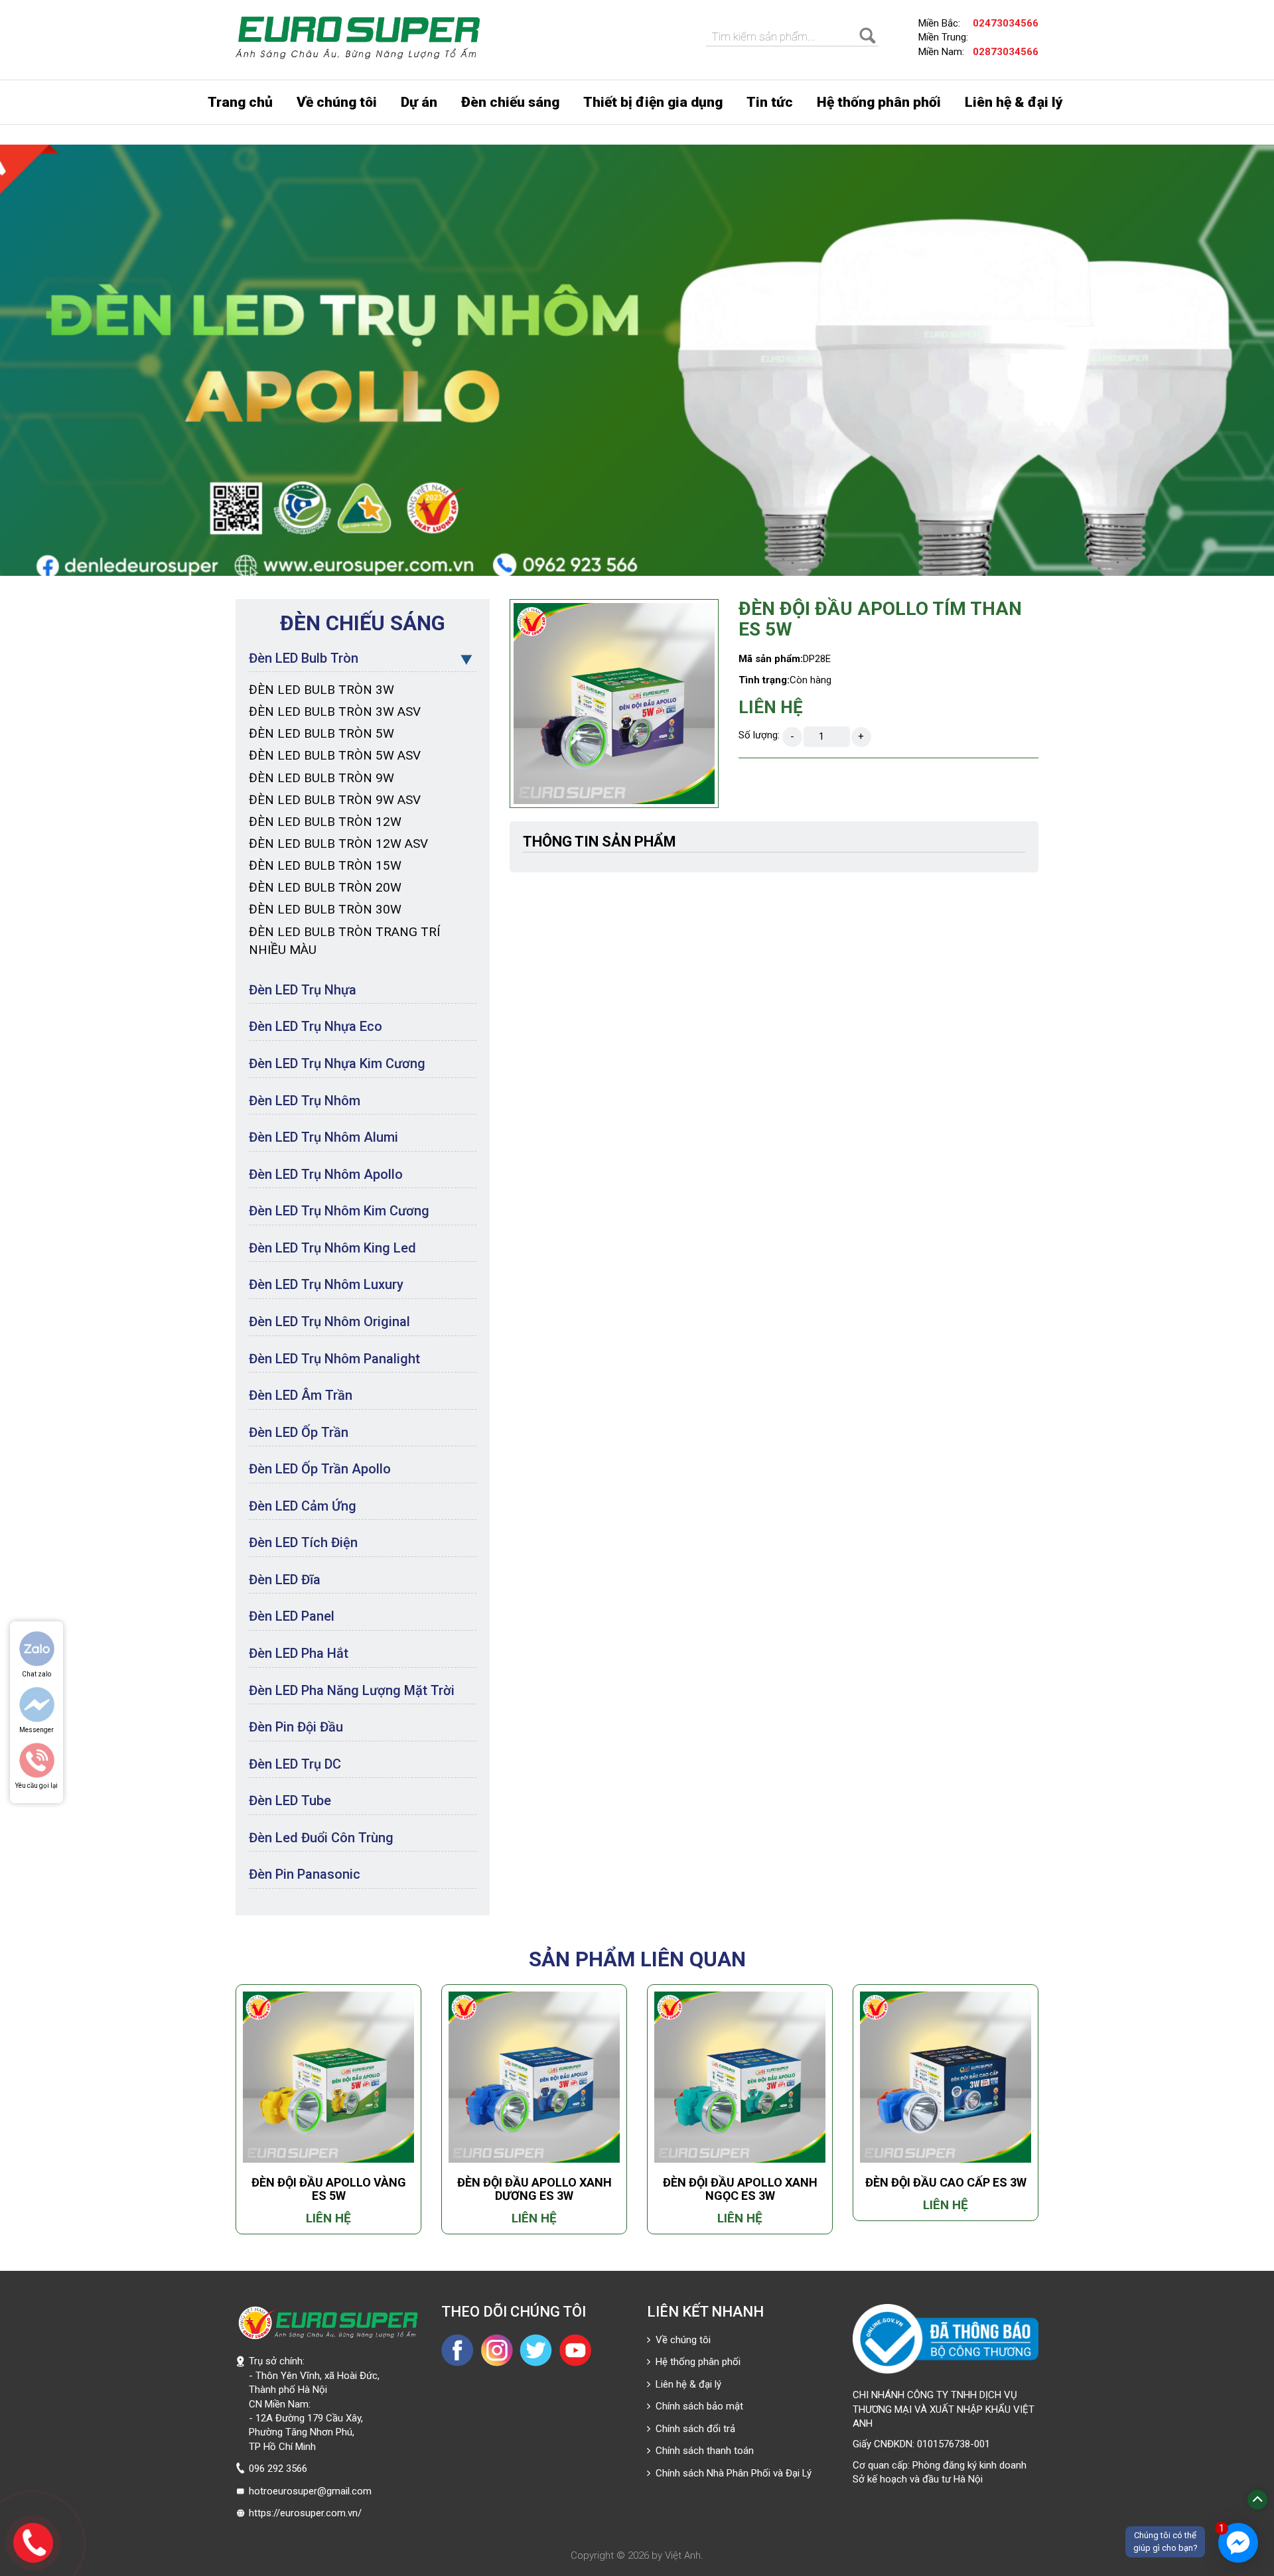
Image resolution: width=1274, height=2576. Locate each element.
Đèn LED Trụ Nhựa (303, 990)
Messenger (36, 1730)
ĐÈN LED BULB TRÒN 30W (325, 909)
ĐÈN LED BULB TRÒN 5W (321, 733)
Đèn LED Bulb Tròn (304, 658)
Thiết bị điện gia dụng (653, 102)
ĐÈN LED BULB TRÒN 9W (321, 778)
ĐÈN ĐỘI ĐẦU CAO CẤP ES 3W (946, 2182)
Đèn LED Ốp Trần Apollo (320, 1469)
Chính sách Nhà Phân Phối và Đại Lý (731, 2473)
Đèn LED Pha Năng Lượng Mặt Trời (352, 1690)
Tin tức (770, 102)
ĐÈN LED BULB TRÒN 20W (325, 887)
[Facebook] (458, 2350)
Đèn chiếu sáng (510, 102)
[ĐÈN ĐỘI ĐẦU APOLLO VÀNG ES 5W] (328, 2077)
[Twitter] (536, 2350)
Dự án (419, 102)
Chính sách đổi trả (693, 2429)
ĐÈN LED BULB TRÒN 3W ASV (335, 712)
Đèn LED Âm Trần (301, 1395)
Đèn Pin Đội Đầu (296, 1727)
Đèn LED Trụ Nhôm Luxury (326, 1284)
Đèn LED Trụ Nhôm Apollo (326, 1174)
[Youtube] (575, 2350)
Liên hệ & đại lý (1014, 102)
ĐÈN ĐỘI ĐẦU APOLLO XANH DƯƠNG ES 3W (534, 2189)
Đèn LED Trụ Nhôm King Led (332, 1248)
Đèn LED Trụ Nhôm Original (329, 1322)
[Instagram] (497, 2350)
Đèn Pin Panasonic (305, 1874)
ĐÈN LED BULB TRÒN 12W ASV (338, 844)
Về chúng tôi (337, 102)
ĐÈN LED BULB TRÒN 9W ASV (335, 800)
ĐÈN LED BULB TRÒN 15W (325, 865)
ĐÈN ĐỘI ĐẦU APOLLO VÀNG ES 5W (329, 2189)
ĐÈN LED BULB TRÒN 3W (321, 690)
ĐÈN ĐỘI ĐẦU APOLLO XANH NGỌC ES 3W (740, 2189)
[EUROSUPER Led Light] (358, 38)
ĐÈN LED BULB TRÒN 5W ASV (335, 755)
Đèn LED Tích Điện (303, 1542)
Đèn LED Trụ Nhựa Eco (316, 1026)
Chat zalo (36, 1674)
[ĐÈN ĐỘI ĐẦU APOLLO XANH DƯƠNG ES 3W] (534, 2077)
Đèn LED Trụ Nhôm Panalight (334, 1359)
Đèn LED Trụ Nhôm (305, 1101)
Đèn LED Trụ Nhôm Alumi (323, 1137)
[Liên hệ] (34, 2541)
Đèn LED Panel (292, 1616)
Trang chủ (240, 102)
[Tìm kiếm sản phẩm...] (869, 36)
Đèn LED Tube (290, 1800)
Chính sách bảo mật (697, 2406)
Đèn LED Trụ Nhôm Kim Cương (339, 1211)
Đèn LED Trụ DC (295, 1764)
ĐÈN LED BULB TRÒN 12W (325, 822)
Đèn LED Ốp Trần (299, 1432)
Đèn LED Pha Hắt (299, 1653)
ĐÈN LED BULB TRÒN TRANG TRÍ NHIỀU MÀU (344, 941)
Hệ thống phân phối (879, 102)
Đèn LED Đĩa (285, 1580)
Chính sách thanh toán (702, 2451)
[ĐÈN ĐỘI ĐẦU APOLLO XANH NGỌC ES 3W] (740, 2077)
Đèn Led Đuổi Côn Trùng (321, 1838)
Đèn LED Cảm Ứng (303, 1506)
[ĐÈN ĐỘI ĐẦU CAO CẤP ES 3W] (946, 2077)
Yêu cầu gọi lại (36, 1786)
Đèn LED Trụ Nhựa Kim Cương (337, 1063)
